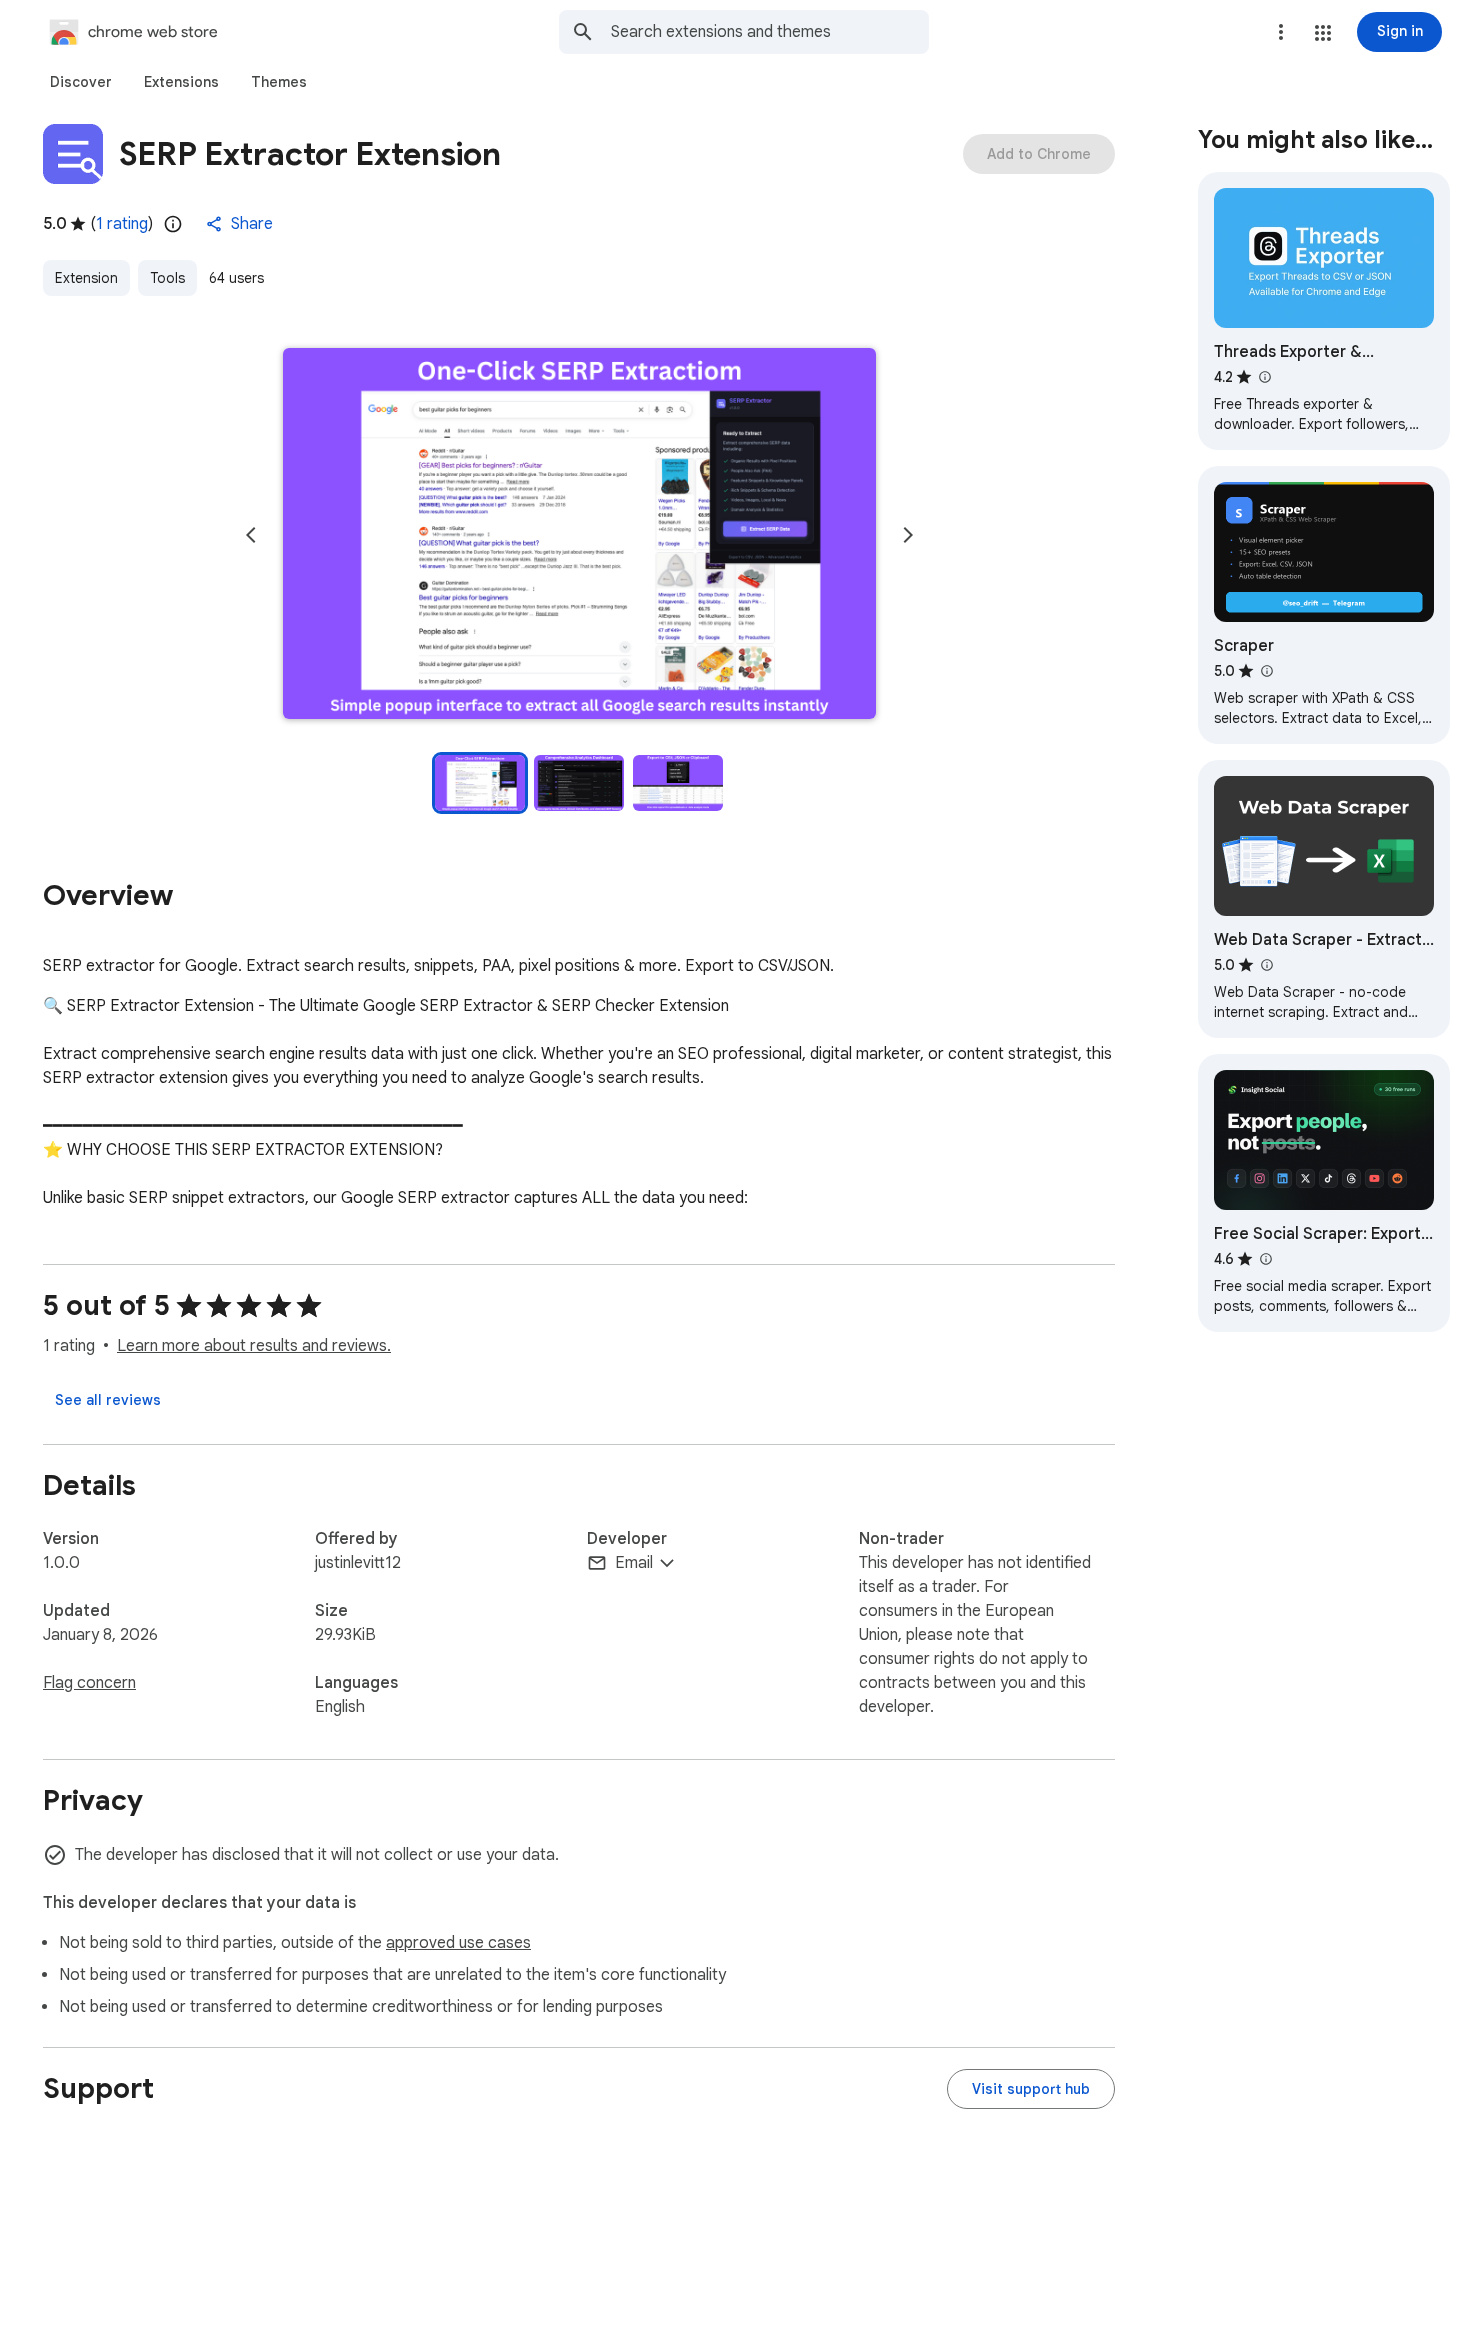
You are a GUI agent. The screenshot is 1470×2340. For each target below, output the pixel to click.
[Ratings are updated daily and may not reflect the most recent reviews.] (173, 224)
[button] (1323, 33)
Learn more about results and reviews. (254, 1346)
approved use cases (458, 1943)
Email (634, 1563)
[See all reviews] (108, 1400)
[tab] (81, 82)
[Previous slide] (251, 535)
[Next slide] (908, 535)
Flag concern (89, 1683)
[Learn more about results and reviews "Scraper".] (1266, 671)
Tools (167, 278)
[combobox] (770, 32)
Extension (86, 278)
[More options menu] (1281, 32)
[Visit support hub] (1031, 2089)
